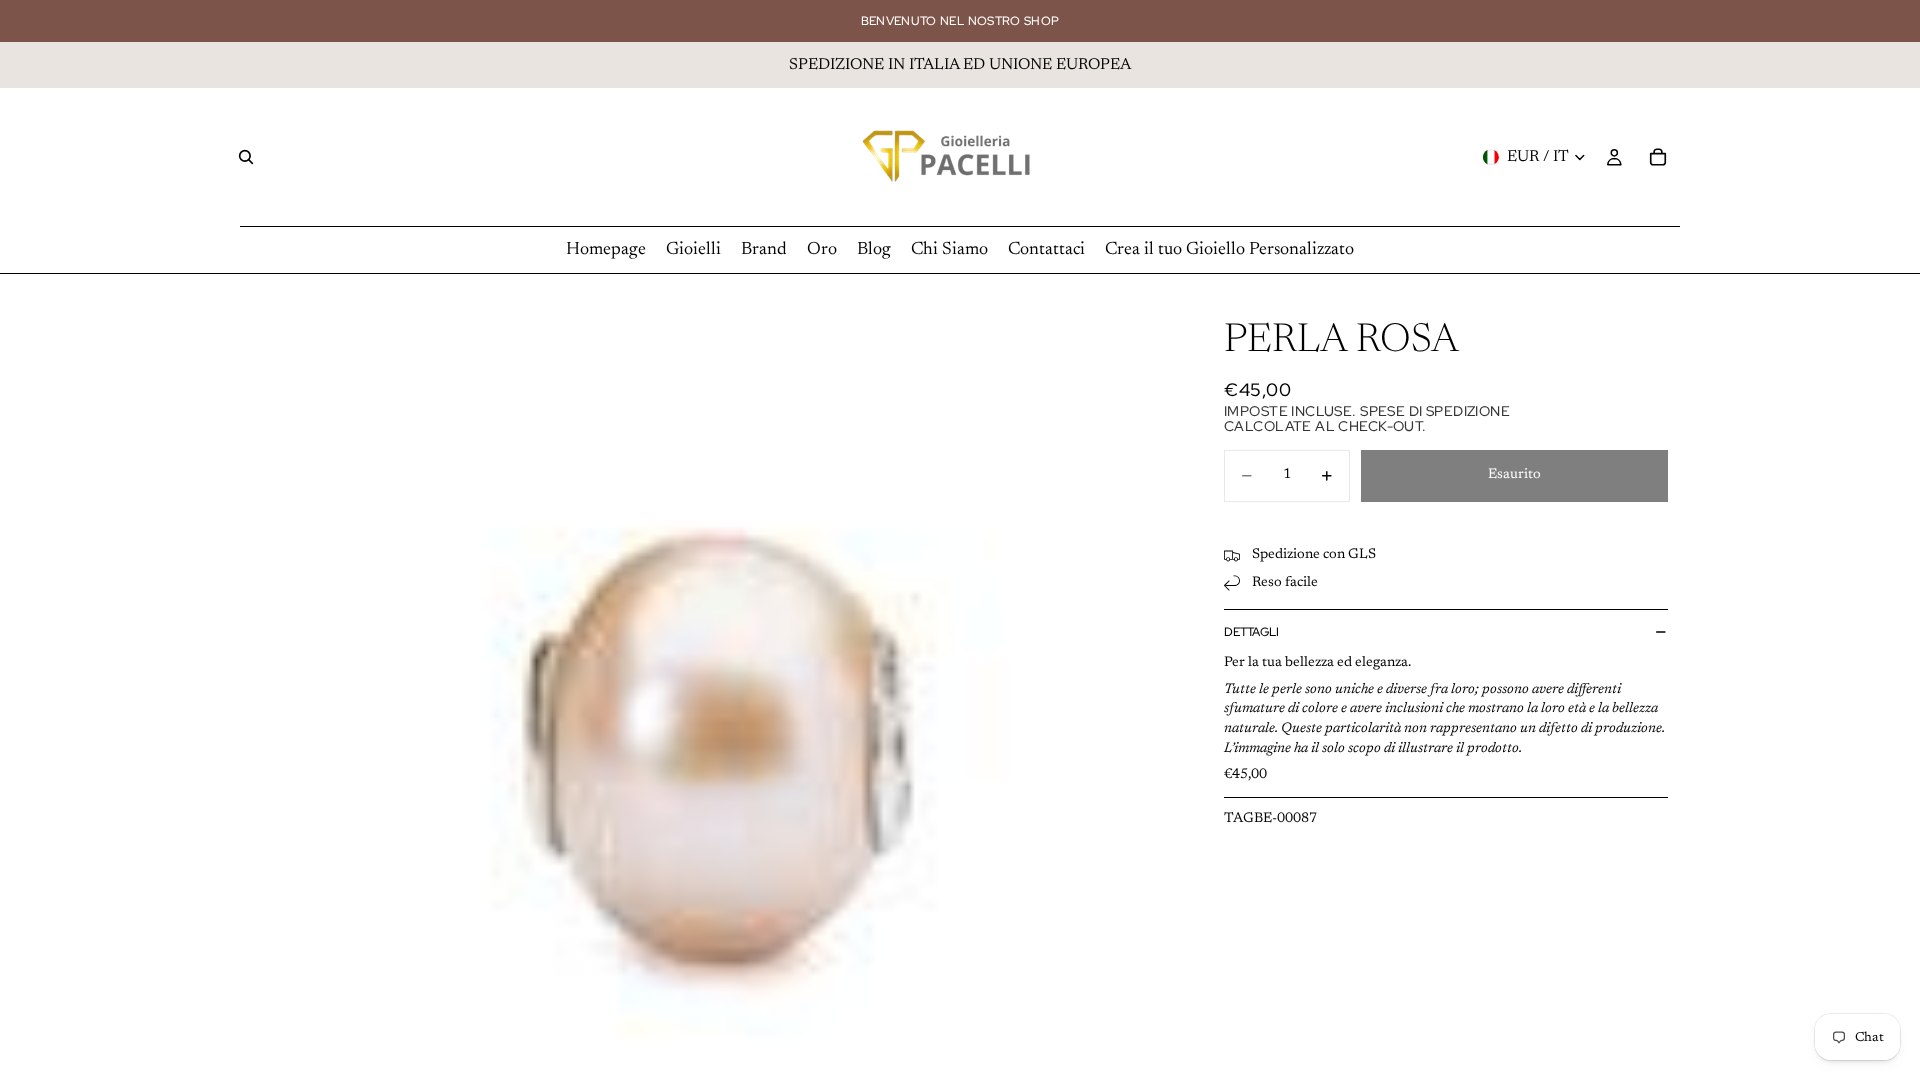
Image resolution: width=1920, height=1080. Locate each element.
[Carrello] (1658, 157)
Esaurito (1514, 475)
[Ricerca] (246, 157)
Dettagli (1251, 632)
